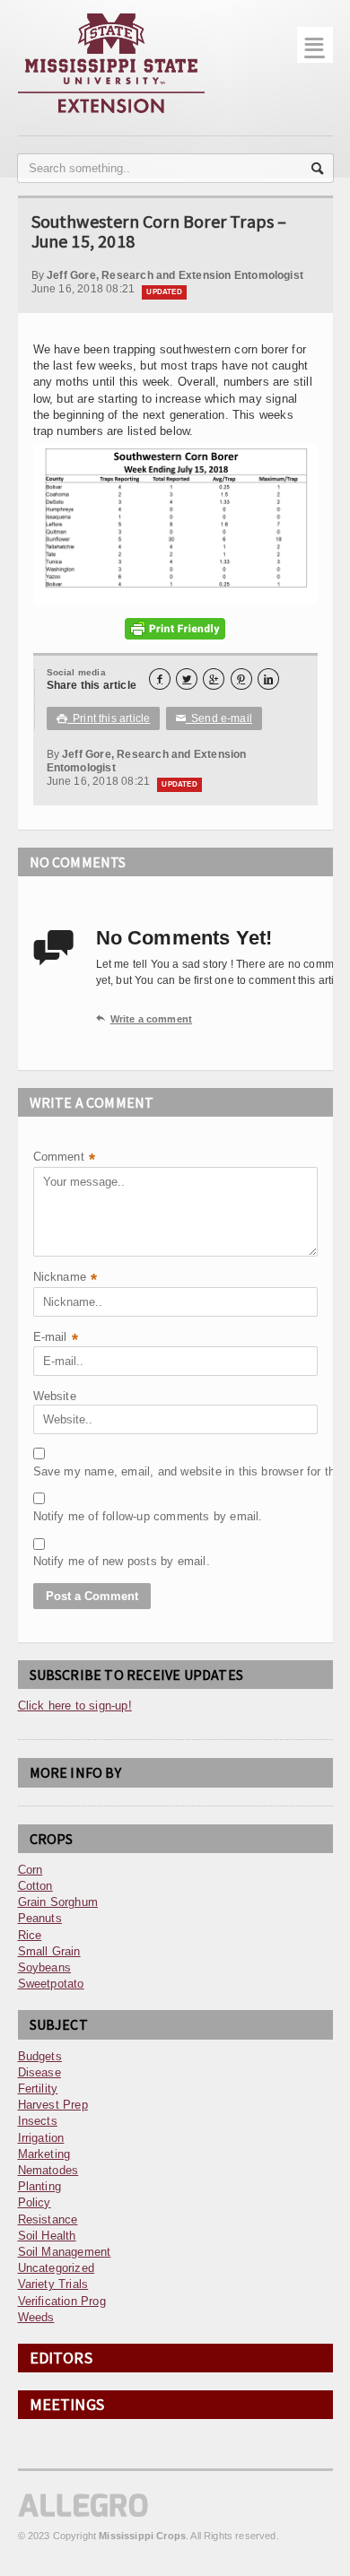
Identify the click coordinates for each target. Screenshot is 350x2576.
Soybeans (45, 1967)
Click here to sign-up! (75, 1706)
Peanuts (40, 1918)
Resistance (48, 2219)
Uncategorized (57, 2268)
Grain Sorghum (58, 1902)
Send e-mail (214, 718)
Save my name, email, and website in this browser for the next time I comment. (78, 1471)
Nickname (66, 1279)
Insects (38, 2121)
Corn (31, 1870)
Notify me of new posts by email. (78, 1561)
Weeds (36, 2317)
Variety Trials (53, 2284)
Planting (40, 2186)
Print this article (104, 718)
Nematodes (48, 2170)
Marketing (44, 2154)
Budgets (40, 2056)
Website (55, 1396)
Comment (65, 1158)
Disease (39, 2072)
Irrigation (41, 2138)
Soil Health (47, 2236)
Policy (35, 2202)
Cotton (35, 1886)
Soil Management (65, 2252)
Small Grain (49, 1951)
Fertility (38, 2089)
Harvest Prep (53, 2105)
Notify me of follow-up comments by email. (78, 1516)
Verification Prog (62, 2301)
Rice (30, 1935)
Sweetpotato (51, 1984)
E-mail (56, 1339)
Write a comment (144, 1019)
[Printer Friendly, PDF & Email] (175, 629)
